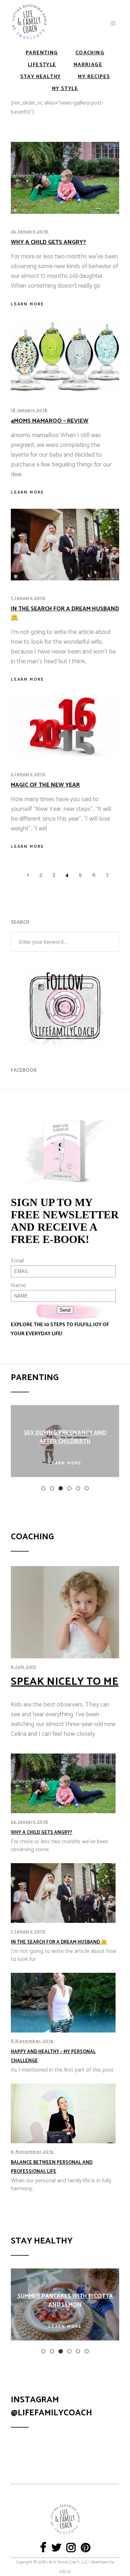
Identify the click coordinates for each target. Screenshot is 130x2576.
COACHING (90, 53)
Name (18, 1285)
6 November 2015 (32, 2152)
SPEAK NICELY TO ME (65, 1682)
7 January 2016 (28, 598)
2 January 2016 (28, 774)
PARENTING (42, 53)
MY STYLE (65, 89)
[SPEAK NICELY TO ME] (65, 1612)
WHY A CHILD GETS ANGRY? (42, 1833)
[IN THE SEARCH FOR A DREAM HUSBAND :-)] (65, 545)
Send (65, 1310)
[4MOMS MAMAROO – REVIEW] (65, 357)
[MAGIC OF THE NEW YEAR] (65, 726)
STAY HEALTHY (41, 77)
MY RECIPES (94, 77)
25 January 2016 (30, 231)
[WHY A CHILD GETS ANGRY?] (65, 178)
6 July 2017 (24, 1667)
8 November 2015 (32, 2041)
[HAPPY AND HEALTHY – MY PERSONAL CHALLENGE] (65, 2003)
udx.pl (65, 2571)
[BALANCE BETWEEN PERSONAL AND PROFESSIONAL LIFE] (65, 2113)
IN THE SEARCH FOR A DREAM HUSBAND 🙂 (65, 613)
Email (17, 1261)
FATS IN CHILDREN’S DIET (80, 1437)
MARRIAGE (88, 65)
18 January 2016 (29, 410)
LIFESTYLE (42, 65)
